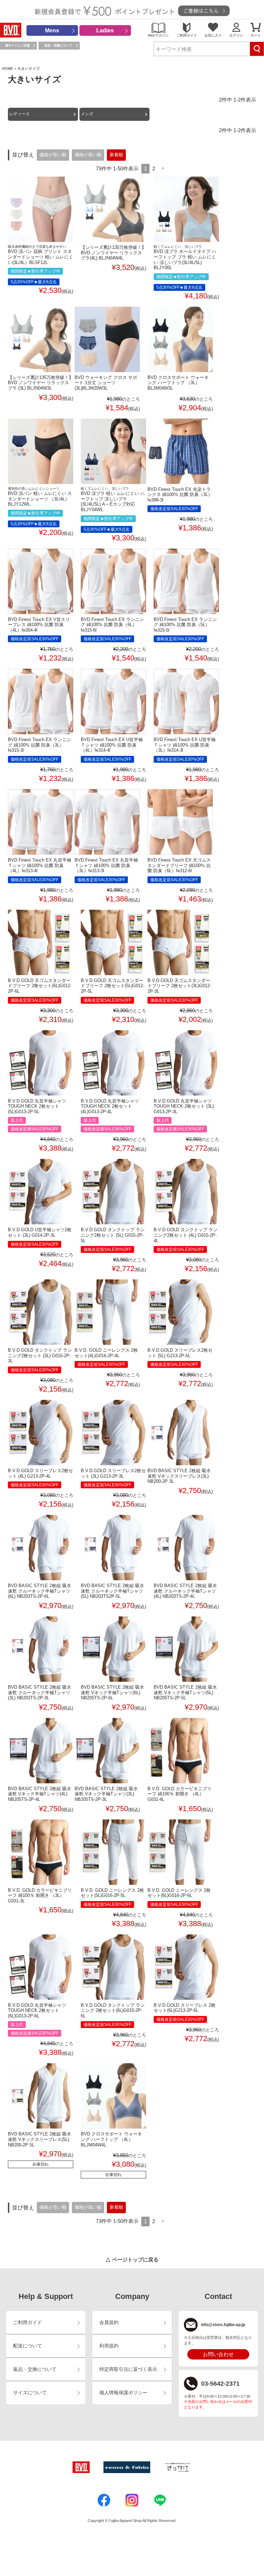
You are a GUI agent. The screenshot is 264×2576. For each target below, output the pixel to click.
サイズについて (30, 2393)
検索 (257, 49)
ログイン (236, 35)
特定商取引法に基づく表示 (128, 2369)
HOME (7, 68)
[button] (163, 169)
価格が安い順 (53, 155)
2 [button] (154, 168)
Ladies (105, 30)
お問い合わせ (218, 2354)
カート (256, 35)
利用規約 (109, 2346)
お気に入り (213, 35)
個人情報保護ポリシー (123, 2393)
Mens (52, 30)
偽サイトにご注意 (18, 45)
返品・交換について (58, 45)
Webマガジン (158, 35)
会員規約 (109, 2322)
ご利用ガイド (187, 35)
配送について (27, 2346)
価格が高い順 (88, 155)
